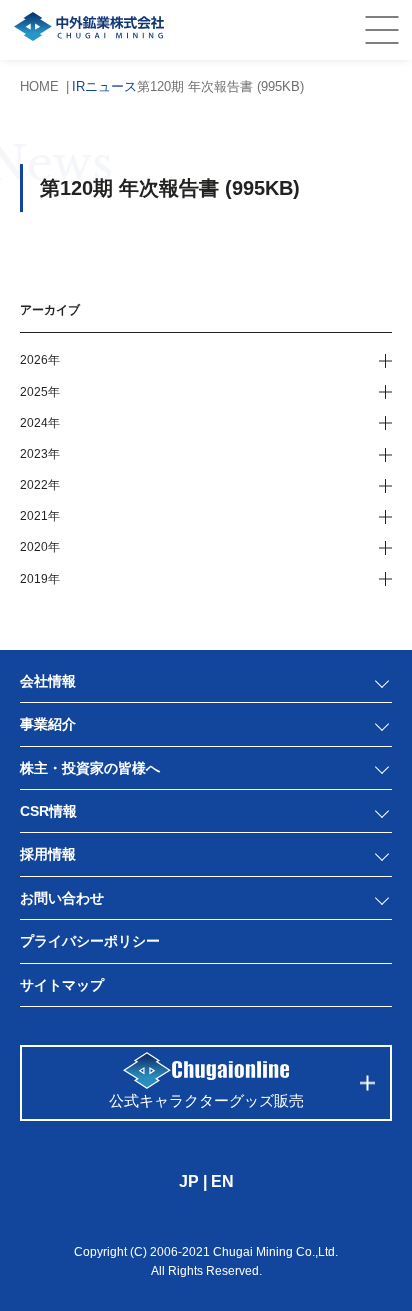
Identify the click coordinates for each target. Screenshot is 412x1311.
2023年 (40, 454)
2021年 (40, 516)
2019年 (40, 579)
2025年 (40, 392)
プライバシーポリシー (90, 941)
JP (189, 1181)
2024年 (40, 423)
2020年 (40, 547)
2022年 (40, 485)
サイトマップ (62, 985)
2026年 (40, 360)
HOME (39, 86)
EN (222, 1181)
